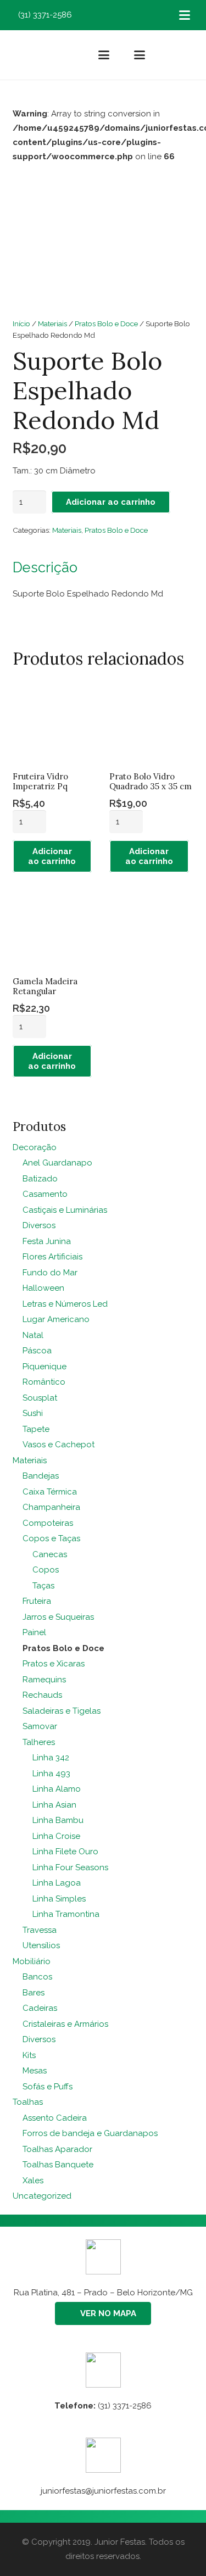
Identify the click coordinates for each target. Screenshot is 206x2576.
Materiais (52, 324)
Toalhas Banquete (58, 2165)
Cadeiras (40, 2008)
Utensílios (41, 1945)
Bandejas (41, 1476)
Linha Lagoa (57, 1883)
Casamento (45, 1194)
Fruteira (37, 1601)
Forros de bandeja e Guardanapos (90, 2133)
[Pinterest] (125, 15)
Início (21, 324)
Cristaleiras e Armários (65, 2024)
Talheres (39, 1742)
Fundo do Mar (50, 1273)
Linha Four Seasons (70, 1867)
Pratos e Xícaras (54, 1664)
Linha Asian (54, 1805)
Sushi (33, 1413)
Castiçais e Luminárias (65, 1210)
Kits (29, 2055)
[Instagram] (108, 15)
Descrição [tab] (45, 567)
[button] (185, 15)
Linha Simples (59, 1899)
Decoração (35, 1147)
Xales (33, 2181)
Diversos (39, 1225)
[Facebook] (92, 15)
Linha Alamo (57, 1789)
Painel (34, 1632)
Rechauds (42, 1695)
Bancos (37, 1977)
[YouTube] (141, 15)
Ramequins (44, 1680)
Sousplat (40, 1398)
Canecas (50, 1554)
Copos (46, 1570)
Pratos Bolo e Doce (106, 324)
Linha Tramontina (66, 1914)
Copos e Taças (51, 1538)
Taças (43, 1586)
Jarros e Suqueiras (58, 1617)
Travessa (40, 1930)
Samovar (40, 1726)
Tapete (36, 1429)
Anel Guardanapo (57, 1163)
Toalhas (28, 2102)
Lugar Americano (56, 1319)
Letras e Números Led (65, 1304)
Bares (34, 1993)
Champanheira (51, 1507)
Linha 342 (51, 1758)
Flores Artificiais (52, 1257)
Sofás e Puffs (48, 2087)
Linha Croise (56, 1836)
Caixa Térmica (50, 1492)
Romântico (44, 1382)
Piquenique (44, 1367)
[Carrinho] (186, 55)
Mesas (35, 2071)
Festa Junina (47, 1241)
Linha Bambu (58, 1820)
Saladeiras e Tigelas (62, 1711)
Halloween (43, 1288)
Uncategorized (42, 2196)
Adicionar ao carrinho (111, 502)
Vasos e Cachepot (59, 1445)
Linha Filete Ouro (65, 1852)
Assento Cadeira (55, 2118)
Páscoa (37, 1351)
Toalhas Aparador (57, 2149)
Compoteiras (48, 1523)
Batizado (40, 1179)
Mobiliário (32, 1961)
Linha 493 (51, 1774)
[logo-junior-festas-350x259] (30, 55)
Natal (33, 1335)
